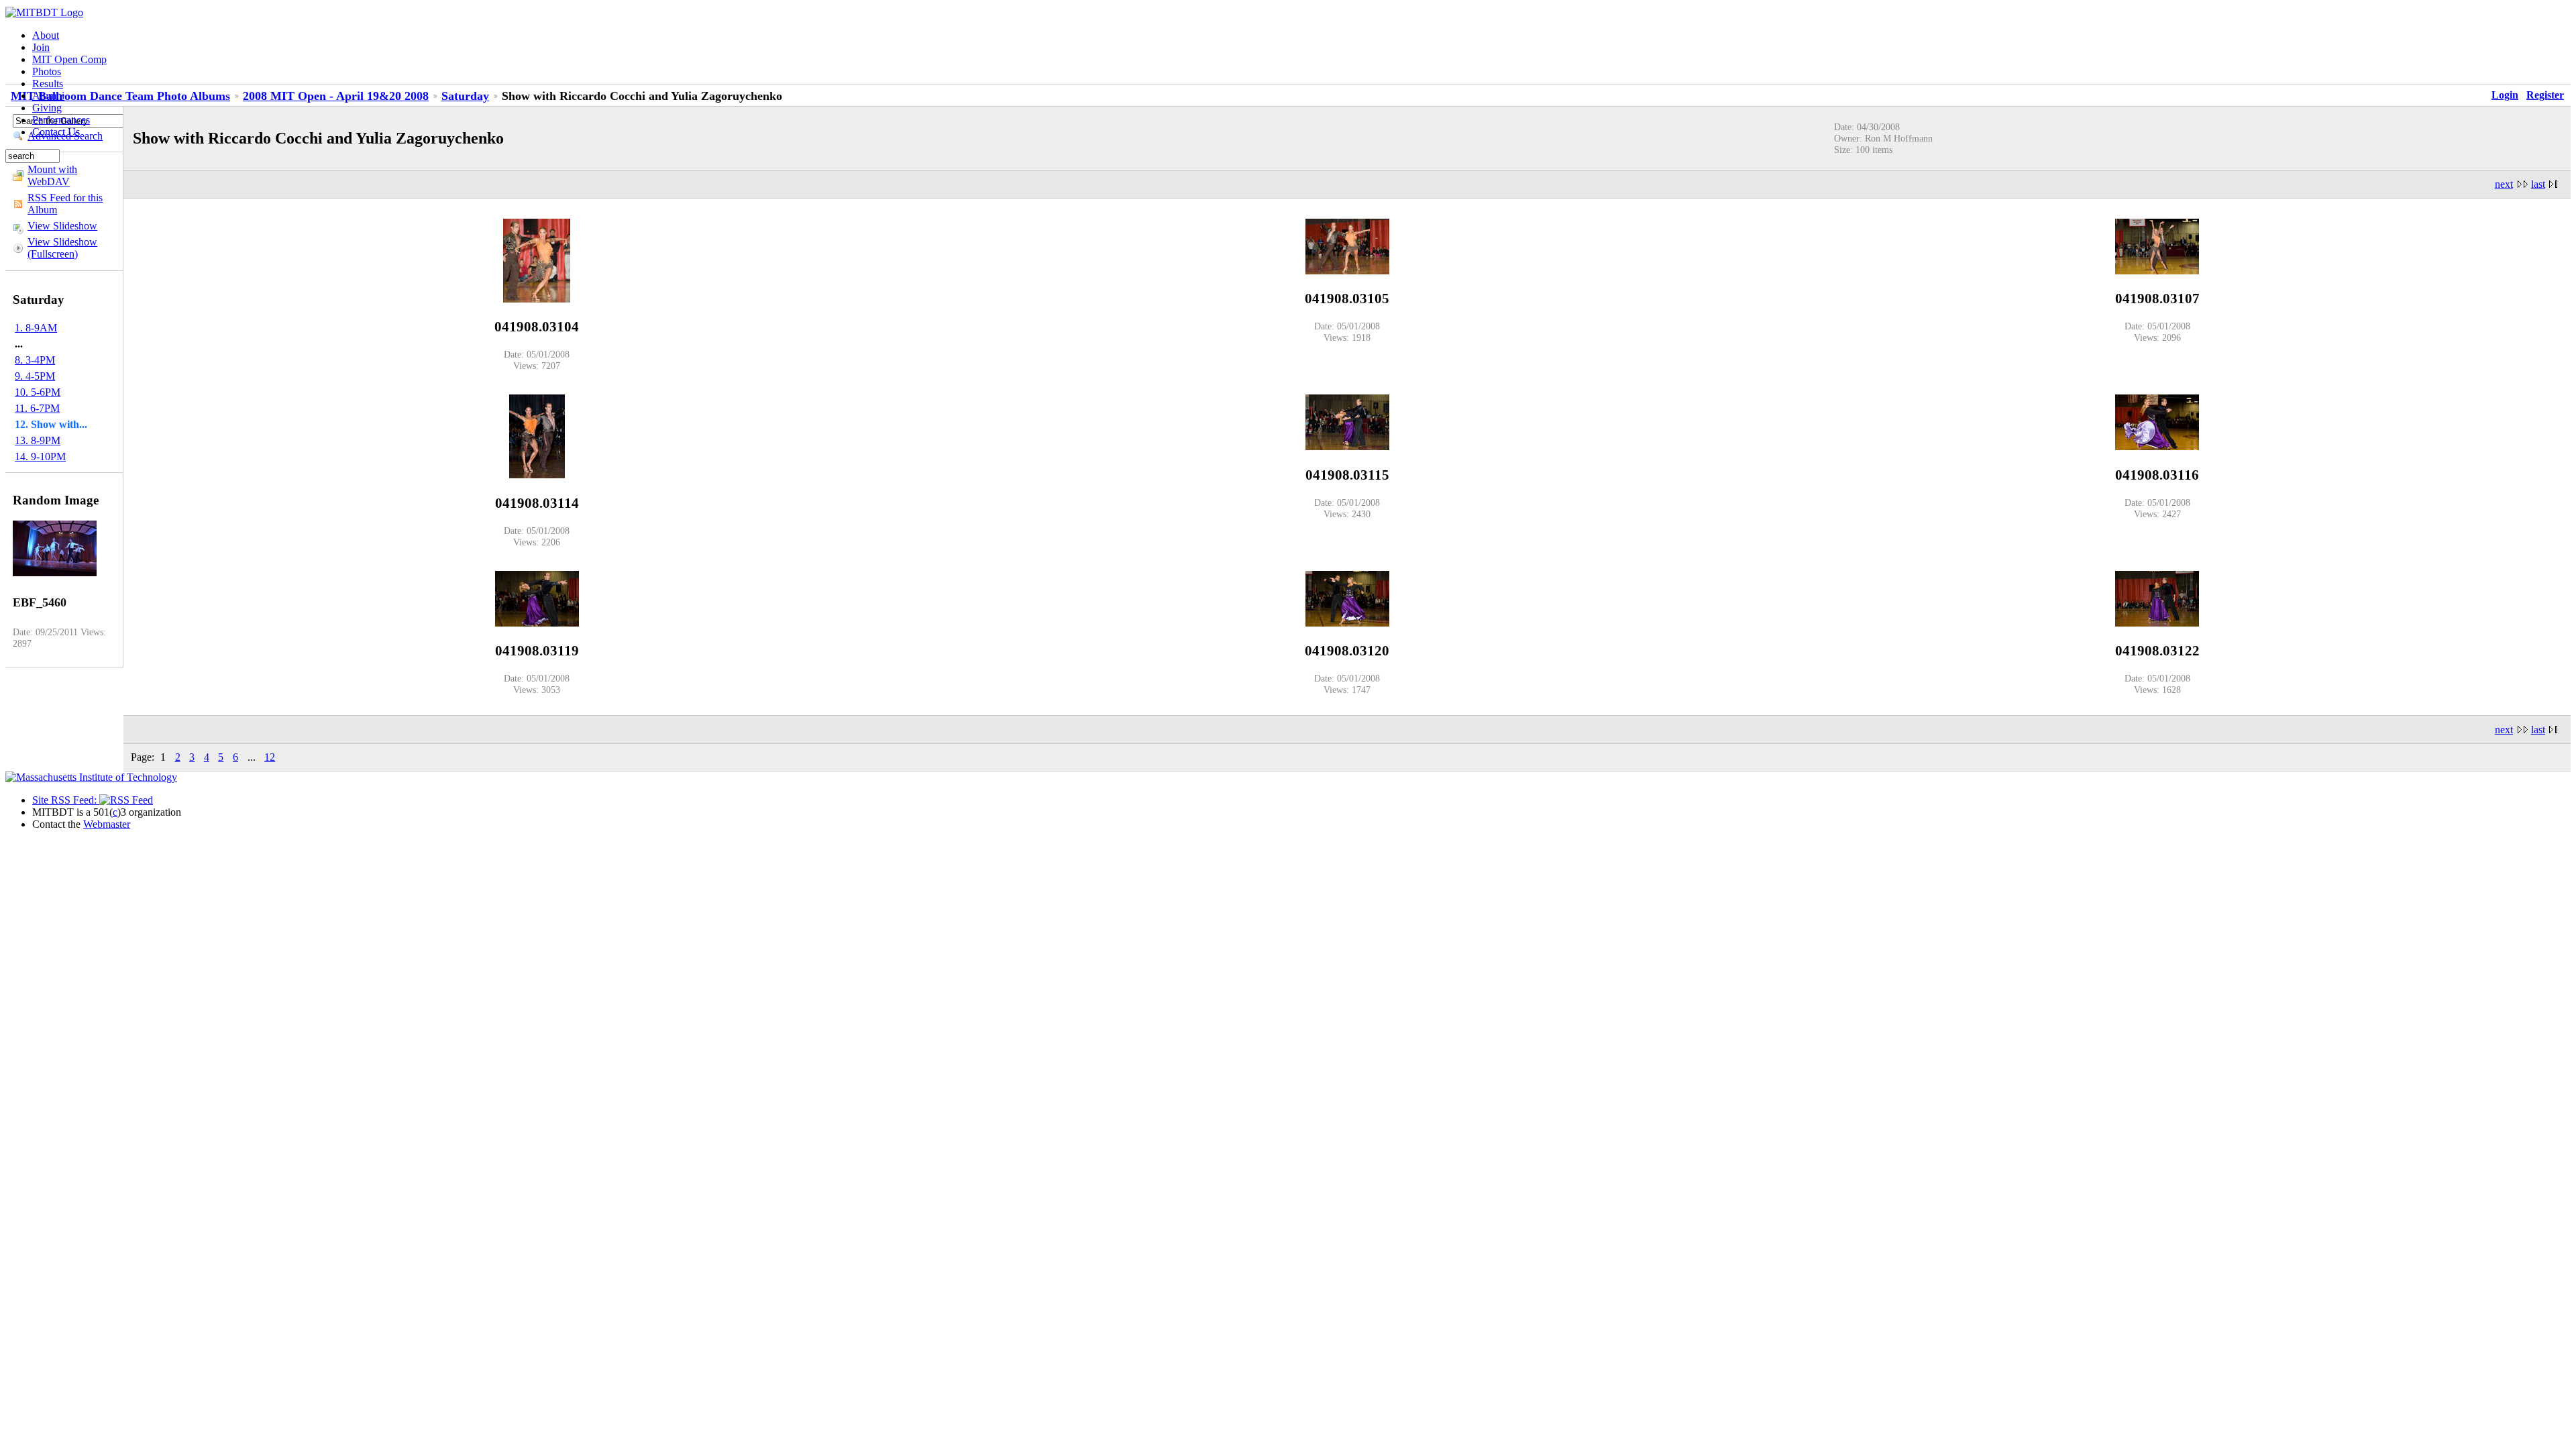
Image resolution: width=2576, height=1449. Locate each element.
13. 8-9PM (38, 440)
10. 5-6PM (38, 392)
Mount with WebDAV (52, 175)
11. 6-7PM (37, 408)
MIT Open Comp (69, 59)
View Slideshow (62, 226)
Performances (61, 120)
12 (270, 757)
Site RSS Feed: (66, 800)
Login (2505, 95)
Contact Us (56, 132)
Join (41, 47)
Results (48, 84)
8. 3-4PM (35, 360)
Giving (47, 108)
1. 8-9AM (36, 328)
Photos (47, 71)
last (2538, 184)
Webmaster (107, 824)
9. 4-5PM (35, 376)
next (2504, 184)
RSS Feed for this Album (65, 204)
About (46, 35)
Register (2545, 95)
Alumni (48, 96)
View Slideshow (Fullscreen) (62, 248)
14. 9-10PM (40, 457)
